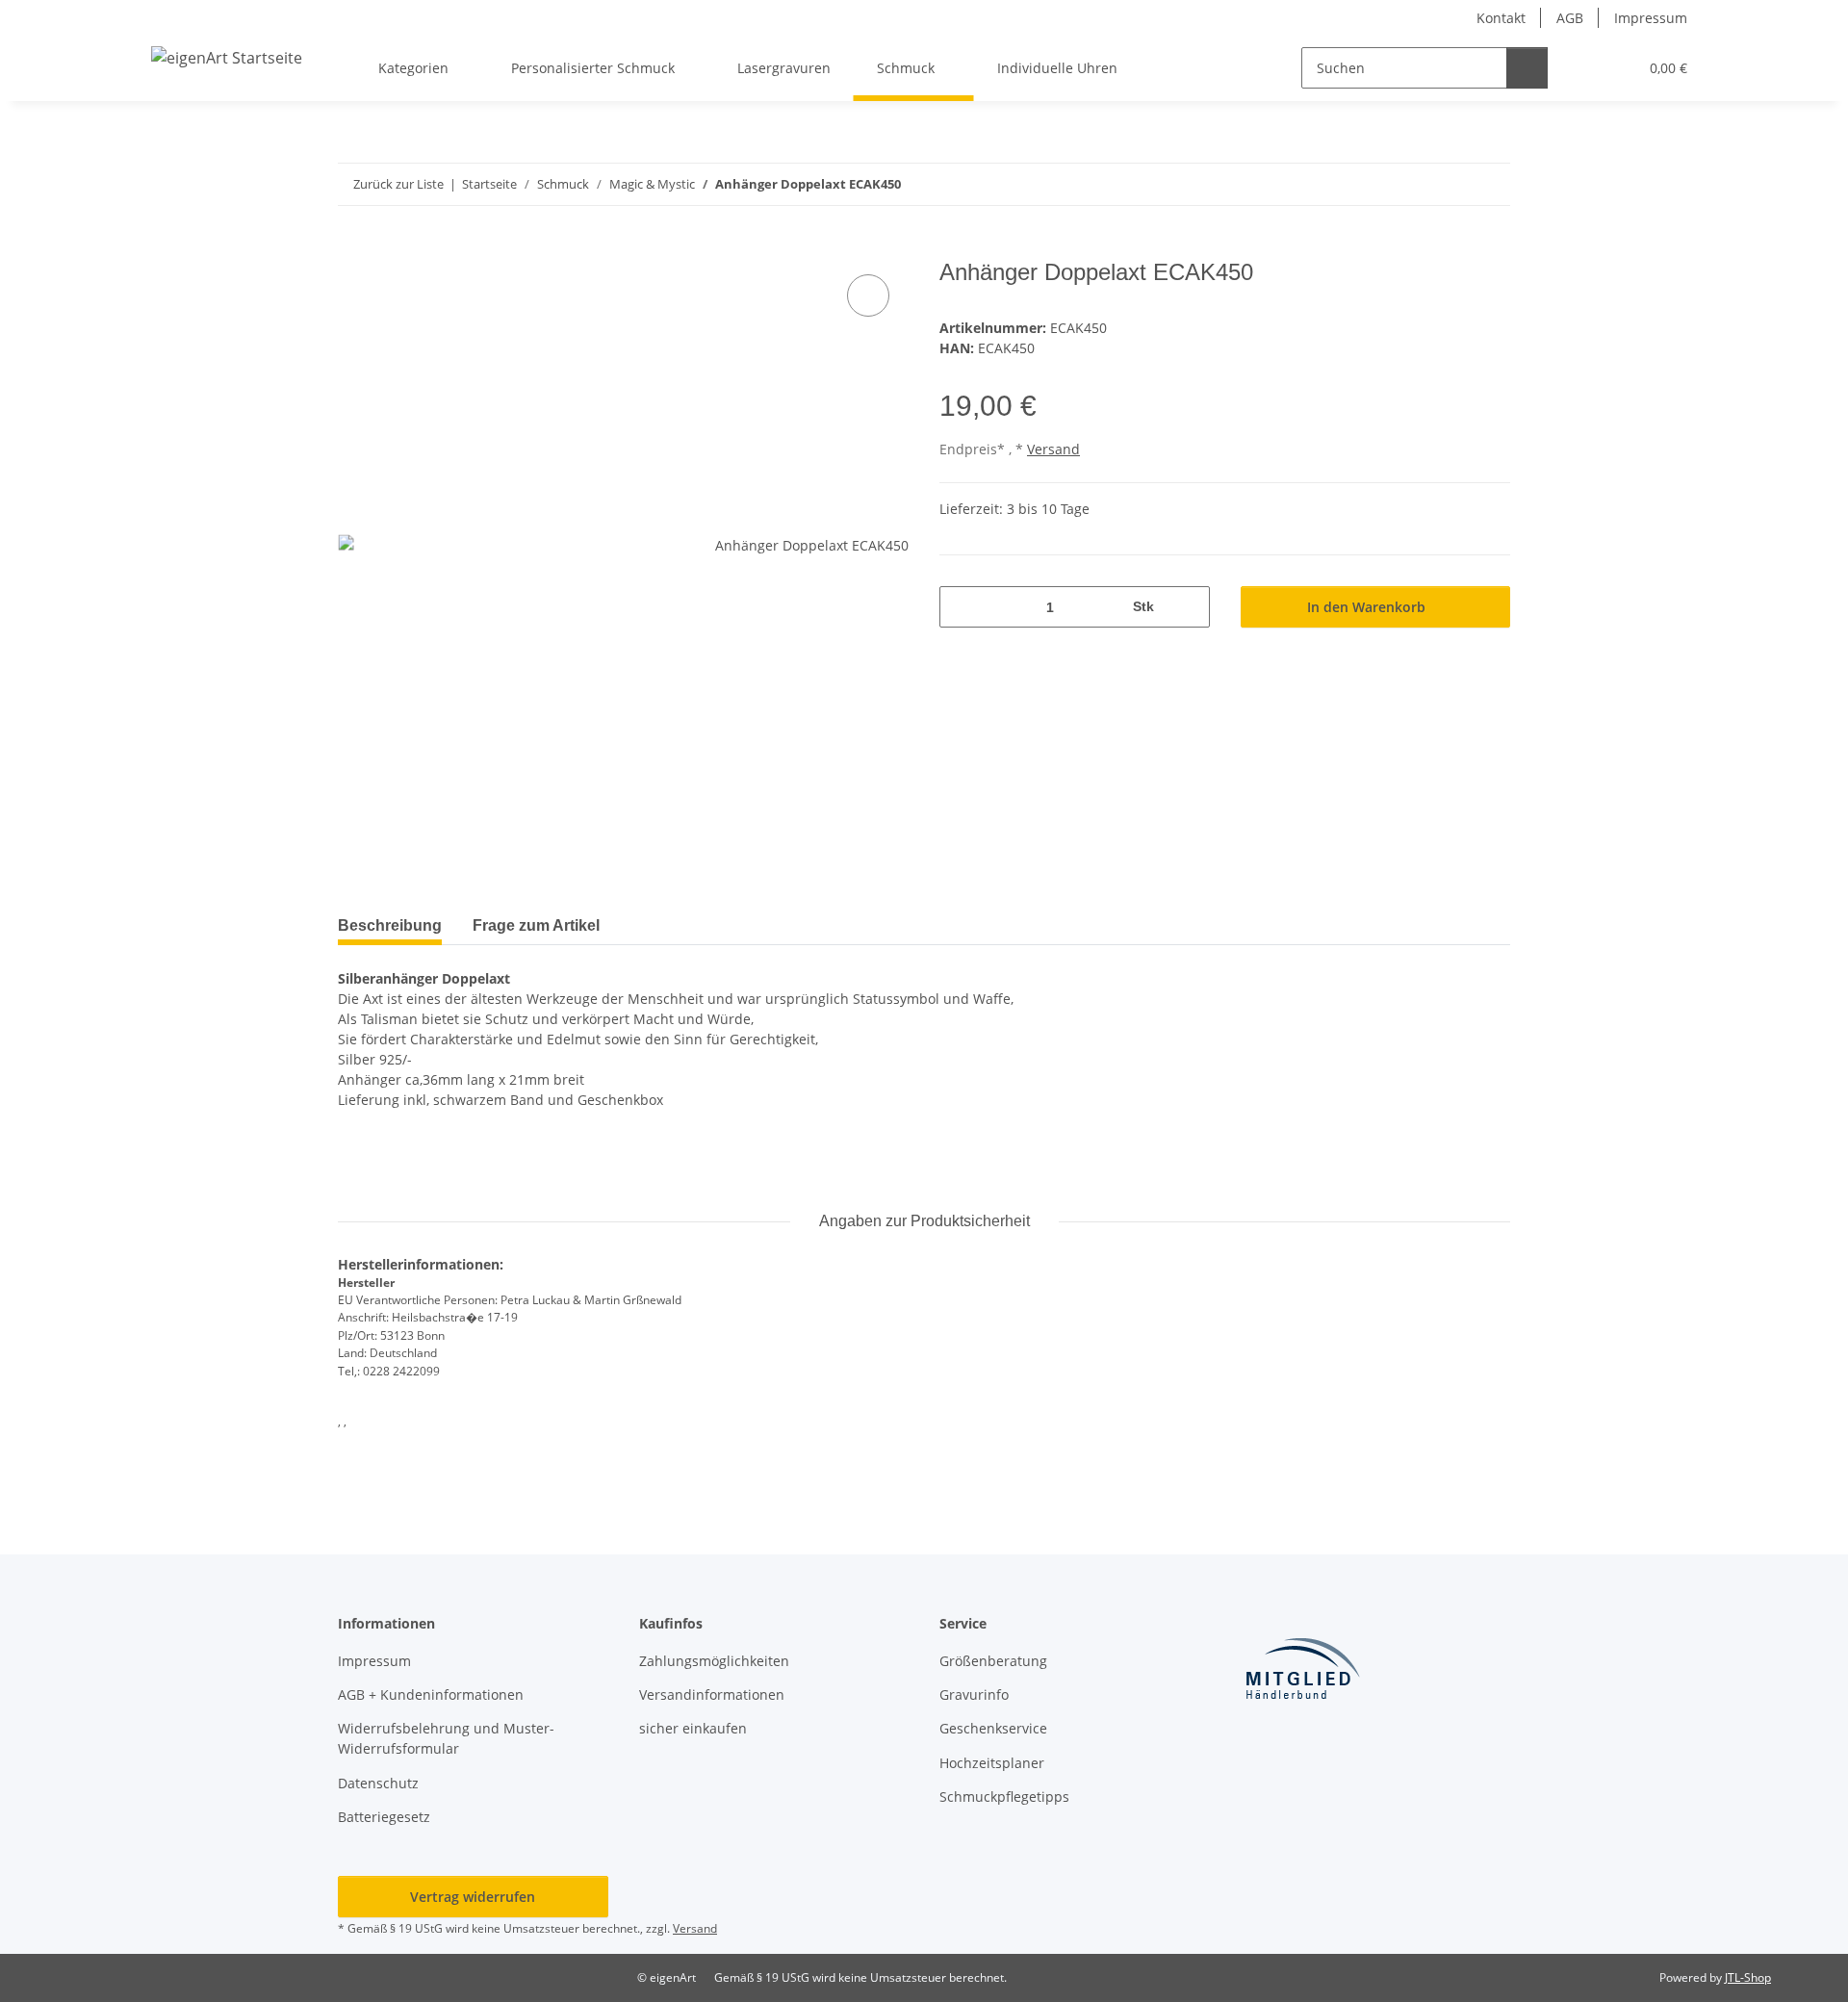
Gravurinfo (974, 1694)
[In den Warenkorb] (353, 248)
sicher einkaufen (693, 1728)
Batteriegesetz (384, 1817)
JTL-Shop (1748, 1977)
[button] (1584, 68)
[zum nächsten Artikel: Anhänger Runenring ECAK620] (1489, 184)
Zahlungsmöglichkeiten (714, 1661)
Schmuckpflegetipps (1004, 1797)
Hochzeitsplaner (992, 1763)
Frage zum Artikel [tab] (536, 925)
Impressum (1651, 18)
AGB (1570, 18)
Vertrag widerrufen (473, 1897)
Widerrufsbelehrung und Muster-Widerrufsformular (446, 1738)
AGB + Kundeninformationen (431, 1694)
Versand (1053, 449)
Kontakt (1501, 18)
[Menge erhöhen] (1188, 607)
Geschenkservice (993, 1728)
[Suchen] (1527, 68)
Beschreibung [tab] (390, 925)
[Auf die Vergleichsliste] (868, 295)
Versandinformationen (712, 1694)
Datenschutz (378, 1783)
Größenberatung (993, 1661)
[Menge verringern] (961, 607)
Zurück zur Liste (398, 184)
